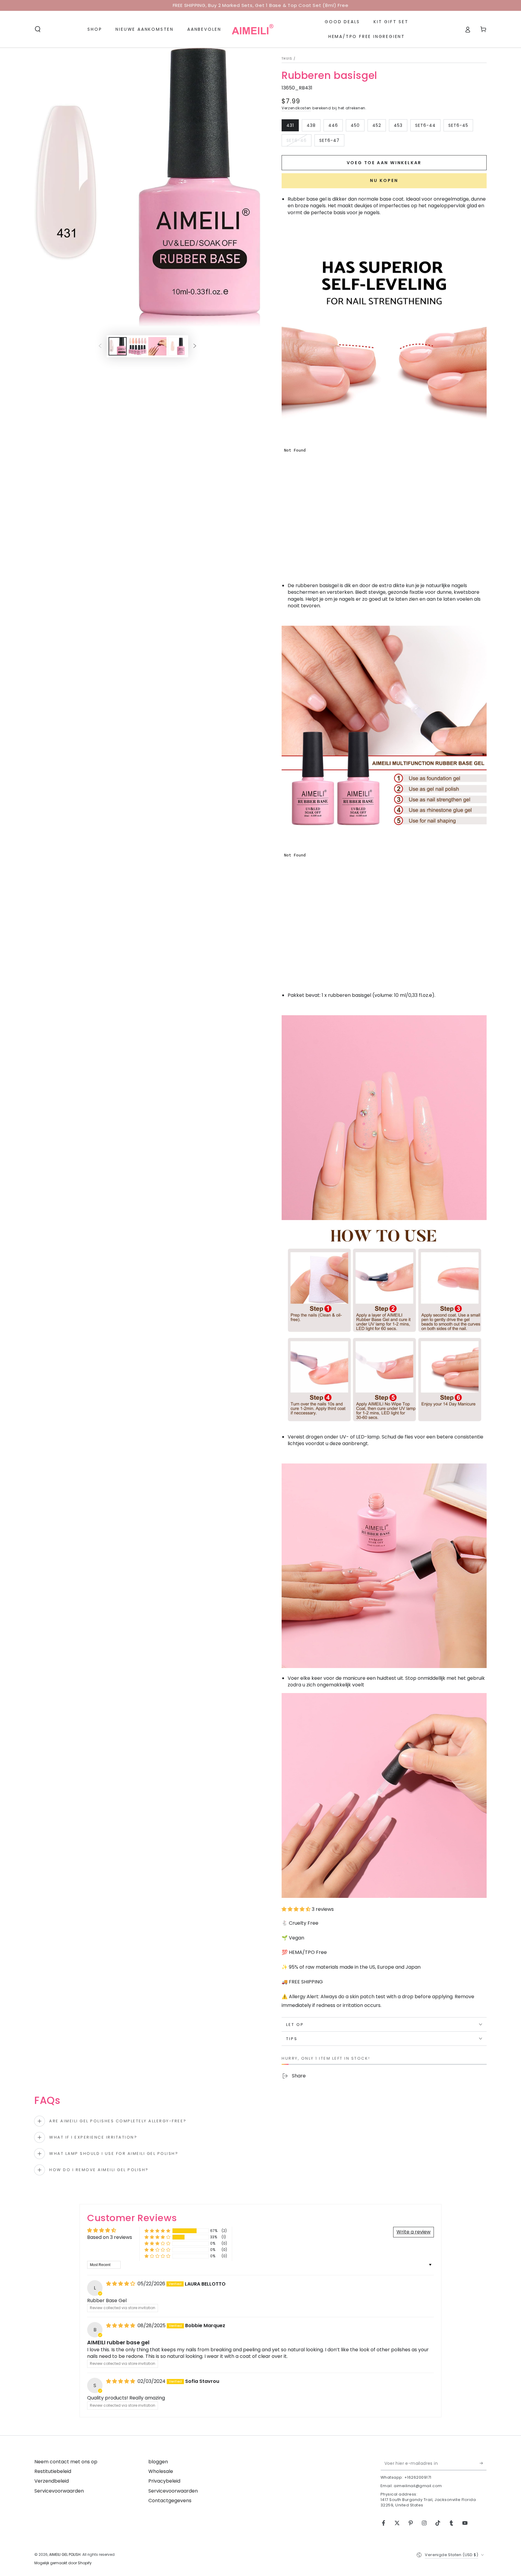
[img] (121, 2284)
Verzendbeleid (52, 2481)
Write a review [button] (414, 2232)
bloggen (158, 2462)
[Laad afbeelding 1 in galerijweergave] (118, 346)
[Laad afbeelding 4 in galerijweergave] (177, 346)
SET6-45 (461, 127)
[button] (38, 29)
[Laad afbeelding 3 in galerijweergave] (157, 346)
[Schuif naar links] (100, 346)
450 (357, 127)
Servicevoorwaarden (59, 2491)
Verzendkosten (296, 108)
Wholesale (161, 2471)
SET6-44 (428, 127)
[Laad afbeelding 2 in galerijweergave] (137, 346)
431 (292, 127)
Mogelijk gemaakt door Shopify (63, 2563)
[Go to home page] (253, 29)
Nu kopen (384, 180)
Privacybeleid (164, 2481)
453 (400, 127)
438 (313, 127)
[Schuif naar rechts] (195, 346)
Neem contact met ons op (66, 2462)
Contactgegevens (170, 2501)
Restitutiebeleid (53, 2471)
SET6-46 (299, 142)
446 (335, 127)
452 (379, 127)
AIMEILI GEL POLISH (65, 2554)
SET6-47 (332, 142)
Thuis (287, 59)
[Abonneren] (483, 2463)
